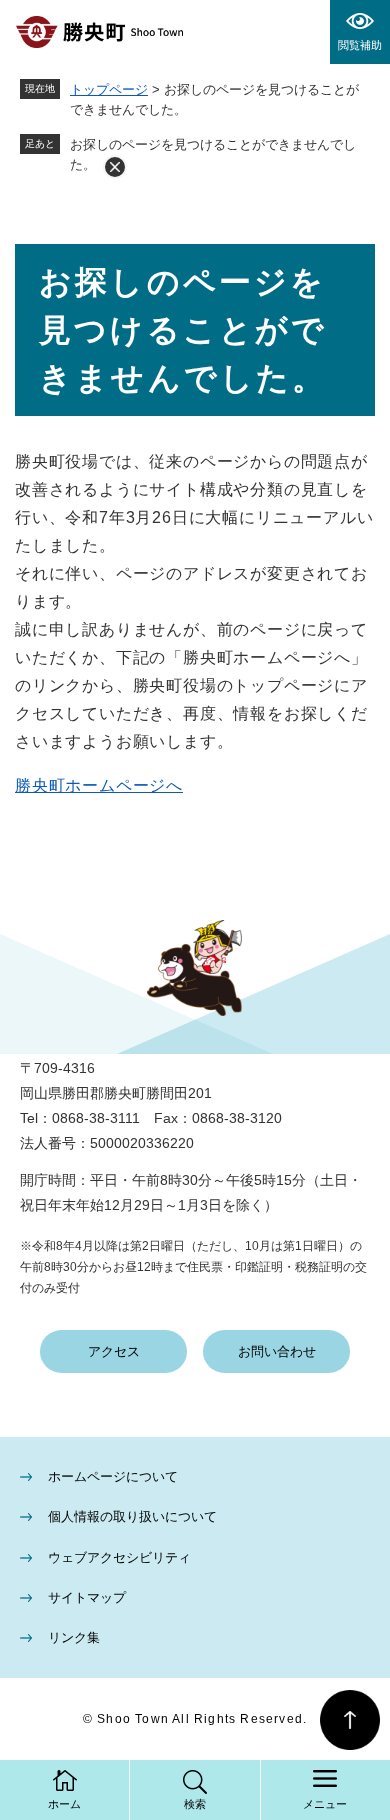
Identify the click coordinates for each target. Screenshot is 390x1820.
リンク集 (74, 1637)
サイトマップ (87, 1597)
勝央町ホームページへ (99, 785)
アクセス (114, 1351)
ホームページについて (113, 1476)
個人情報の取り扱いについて (132, 1516)
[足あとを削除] (115, 167)
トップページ (109, 89)
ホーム (64, 1804)
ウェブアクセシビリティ (119, 1557)
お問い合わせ (277, 1351)
